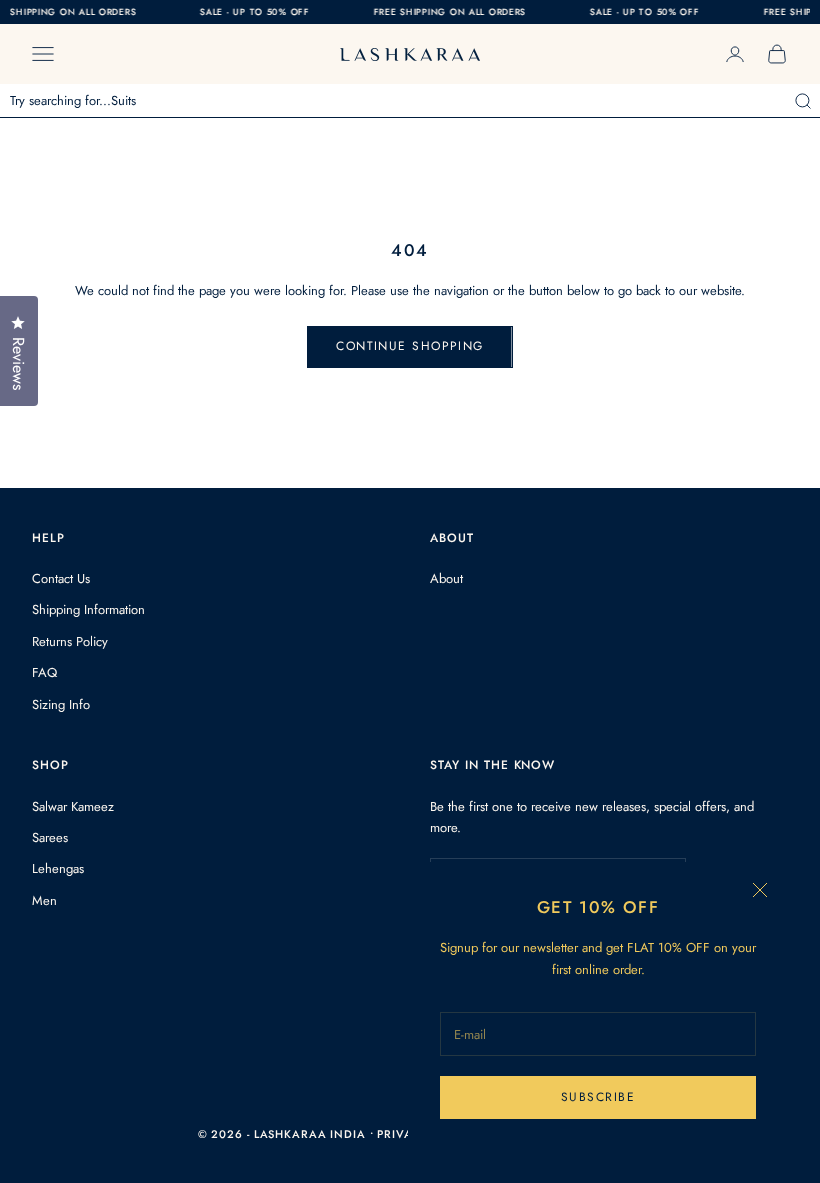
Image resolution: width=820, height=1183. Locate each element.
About (446, 578)
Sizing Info (61, 704)
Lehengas (58, 868)
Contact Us (61, 578)
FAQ (44, 672)
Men (44, 900)
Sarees (50, 837)
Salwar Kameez (73, 806)
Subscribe (598, 1097)
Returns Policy (70, 641)
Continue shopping (409, 346)
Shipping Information (88, 609)
